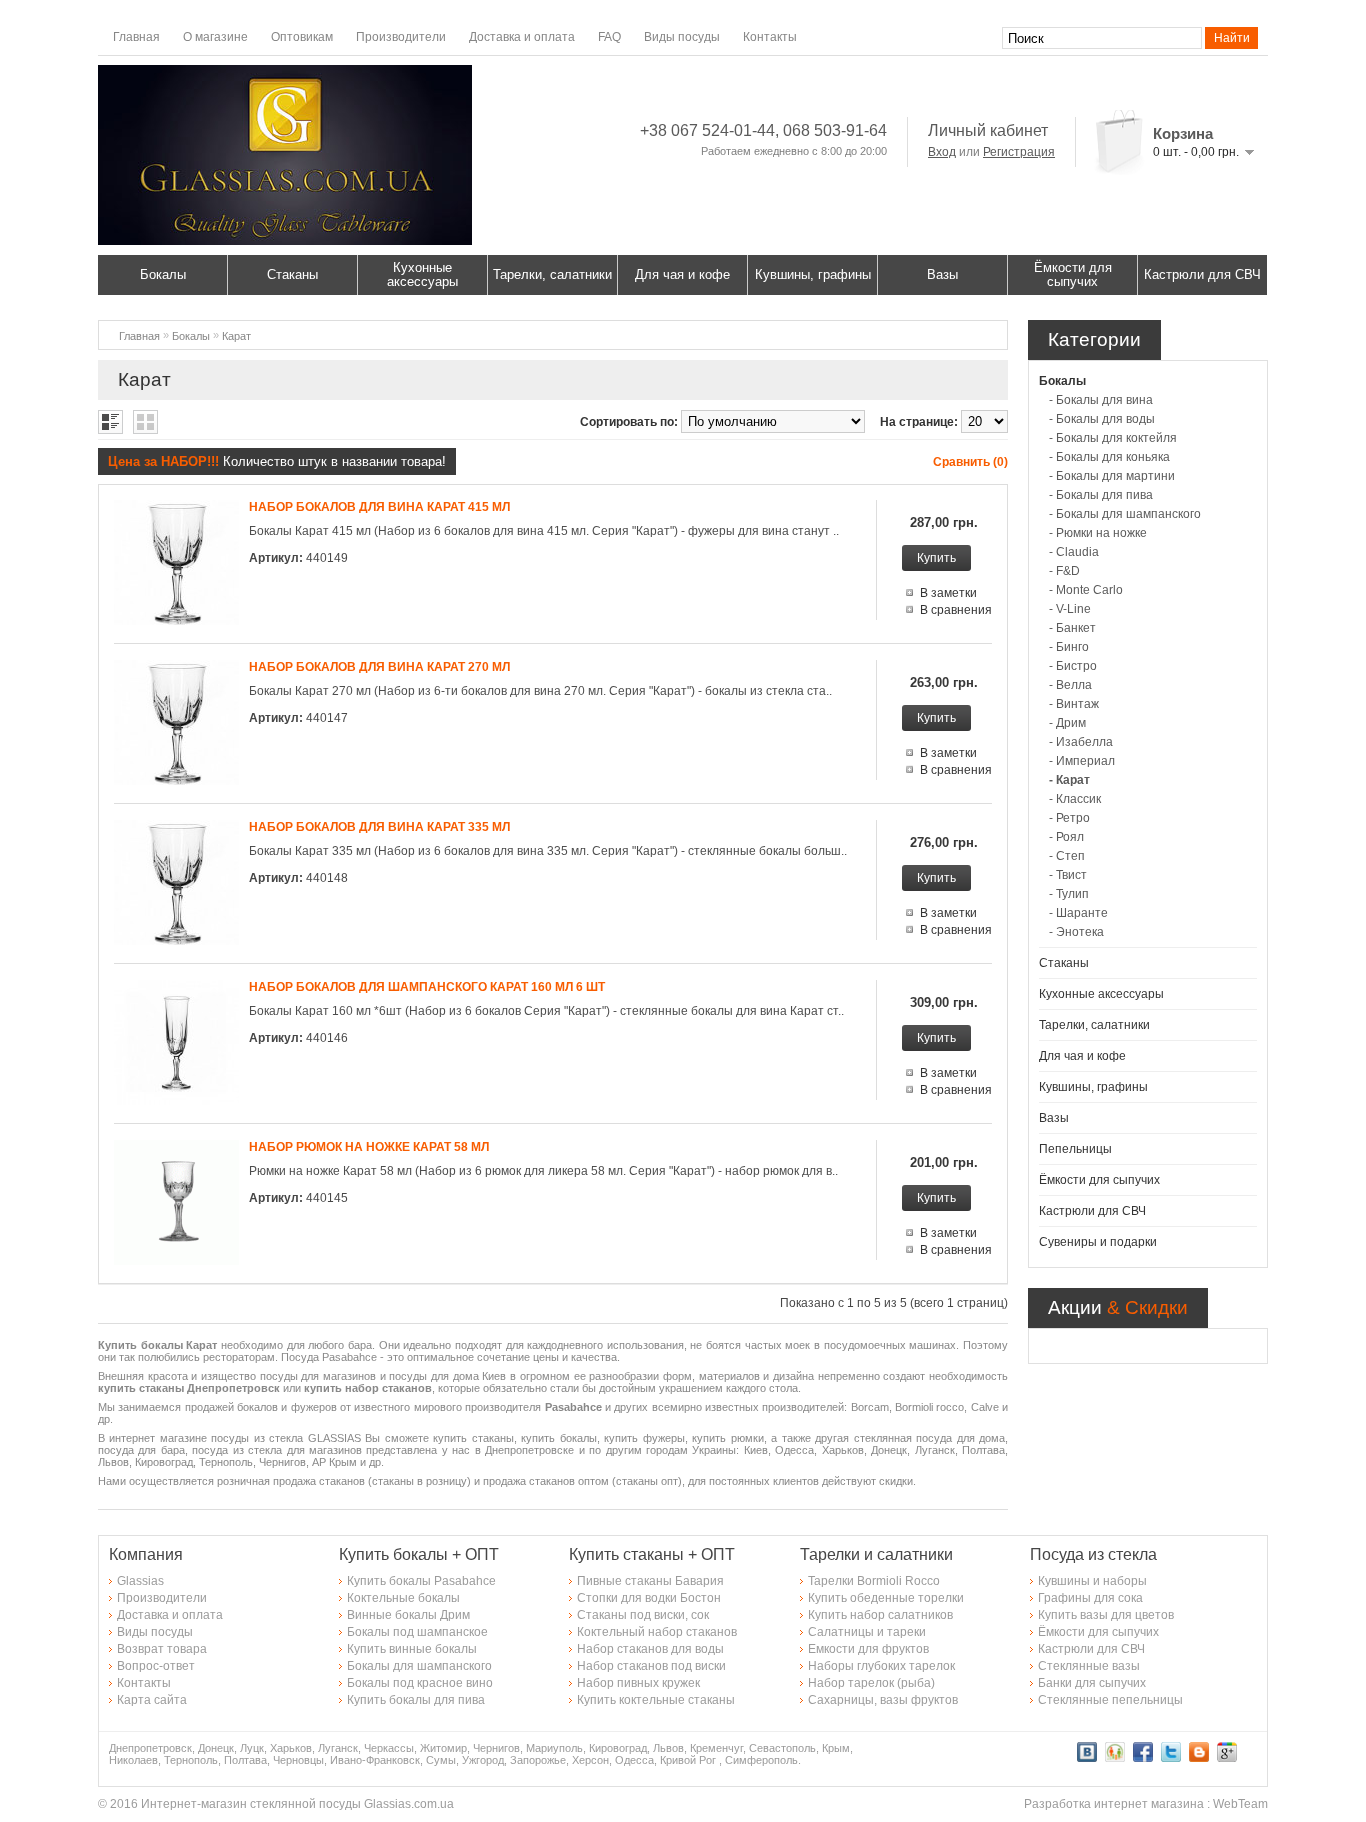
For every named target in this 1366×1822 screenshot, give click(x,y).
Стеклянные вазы (1089, 1666)
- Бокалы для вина (1101, 400)
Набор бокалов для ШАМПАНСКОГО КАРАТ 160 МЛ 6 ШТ (427, 987)
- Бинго (1069, 647)
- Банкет (1072, 628)
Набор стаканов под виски (651, 1666)
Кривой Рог (688, 1760)
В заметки (948, 593)
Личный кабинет (988, 130)
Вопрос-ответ (156, 1666)
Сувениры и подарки (1098, 1242)
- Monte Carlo (1086, 590)
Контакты (770, 37)
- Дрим (1067, 723)
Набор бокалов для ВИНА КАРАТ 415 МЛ (379, 507)
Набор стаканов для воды (650, 1649)
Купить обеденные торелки (886, 1598)
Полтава (245, 1760)
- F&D (1064, 571)
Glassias (140, 1581)
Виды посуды (682, 37)
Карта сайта (152, 1700)
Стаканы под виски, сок (643, 1615)
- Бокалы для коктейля (1113, 438)
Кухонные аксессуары (422, 274)
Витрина (145, 422)
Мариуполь (554, 1748)
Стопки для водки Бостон (649, 1598)
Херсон (590, 1760)
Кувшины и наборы (1092, 1581)
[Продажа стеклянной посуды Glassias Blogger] (1199, 1758)
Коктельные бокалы (403, 1598)
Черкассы (389, 1748)
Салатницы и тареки (867, 1632)
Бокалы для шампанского (419, 1666)
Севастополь (782, 1748)
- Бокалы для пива (1101, 495)
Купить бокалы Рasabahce (421, 1581)
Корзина (1183, 133)
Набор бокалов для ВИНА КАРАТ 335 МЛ (379, 827)
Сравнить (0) (970, 462)
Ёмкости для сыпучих (1073, 274)
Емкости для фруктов (868, 1649)
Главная (136, 37)
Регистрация (1019, 152)
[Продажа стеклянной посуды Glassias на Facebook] (1143, 1758)
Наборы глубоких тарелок (881, 1666)
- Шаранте (1078, 913)
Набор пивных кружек (638, 1683)
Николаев (133, 1760)
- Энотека (1076, 932)
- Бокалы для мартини (1112, 476)
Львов (668, 1748)
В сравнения (956, 610)
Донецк (216, 1748)
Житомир (443, 1748)
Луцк (252, 1748)
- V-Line (1070, 609)
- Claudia (1074, 552)
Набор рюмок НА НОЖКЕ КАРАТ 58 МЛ (369, 1147)
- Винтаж (1074, 704)
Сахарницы (841, 1700)
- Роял (1066, 837)
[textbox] (1102, 38)
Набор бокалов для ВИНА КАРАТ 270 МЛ (379, 667)
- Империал (1082, 761)
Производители (401, 37)
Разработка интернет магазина (1114, 1804)
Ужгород (483, 1760)
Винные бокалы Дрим (408, 1615)
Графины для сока (1090, 1598)
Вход (942, 152)
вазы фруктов (919, 1700)
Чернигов (496, 1748)
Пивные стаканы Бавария (650, 1581)
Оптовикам (302, 37)
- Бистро (1073, 666)
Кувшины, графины (813, 274)
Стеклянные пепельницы (1110, 1700)
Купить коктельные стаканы (656, 1700)
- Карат (1069, 780)
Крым (836, 1748)
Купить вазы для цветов (1106, 1615)
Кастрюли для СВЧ (1202, 274)
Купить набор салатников (880, 1615)
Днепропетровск (150, 1748)
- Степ (1067, 856)
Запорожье (538, 1760)
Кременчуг (716, 1748)
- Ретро (1069, 818)
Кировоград (618, 1748)
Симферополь (761, 1760)
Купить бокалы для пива (416, 1700)
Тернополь (191, 1760)
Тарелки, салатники (552, 274)
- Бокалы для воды (1102, 419)
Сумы (441, 1760)
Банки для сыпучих (1092, 1683)
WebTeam (1240, 1804)
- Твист (1068, 875)
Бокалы (163, 274)
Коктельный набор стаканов (657, 1632)
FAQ (609, 37)
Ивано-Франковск (375, 1760)
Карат (236, 336)
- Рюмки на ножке (1098, 533)
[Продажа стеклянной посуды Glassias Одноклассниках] (1115, 1758)
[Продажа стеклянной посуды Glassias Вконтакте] (1087, 1758)
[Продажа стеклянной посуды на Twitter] (1171, 1758)
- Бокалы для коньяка (1109, 457)
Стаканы (292, 274)
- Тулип (1069, 894)
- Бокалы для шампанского (1125, 514)
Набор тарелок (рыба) (871, 1683)
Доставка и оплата (522, 37)
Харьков (291, 1748)
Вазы (942, 274)
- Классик (1075, 799)
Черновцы (298, 1760)
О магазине (215, 37)
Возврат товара (162, 1649)
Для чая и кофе (682, 274)
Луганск (338, 1748)
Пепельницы (1075, 1149)
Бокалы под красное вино (420, 1683)
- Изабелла (1081, 742)
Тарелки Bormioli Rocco (874, 1581)
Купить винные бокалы (412, 1649)
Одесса (634, 1760)
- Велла (1070, 685)
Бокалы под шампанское (417, 1632)
